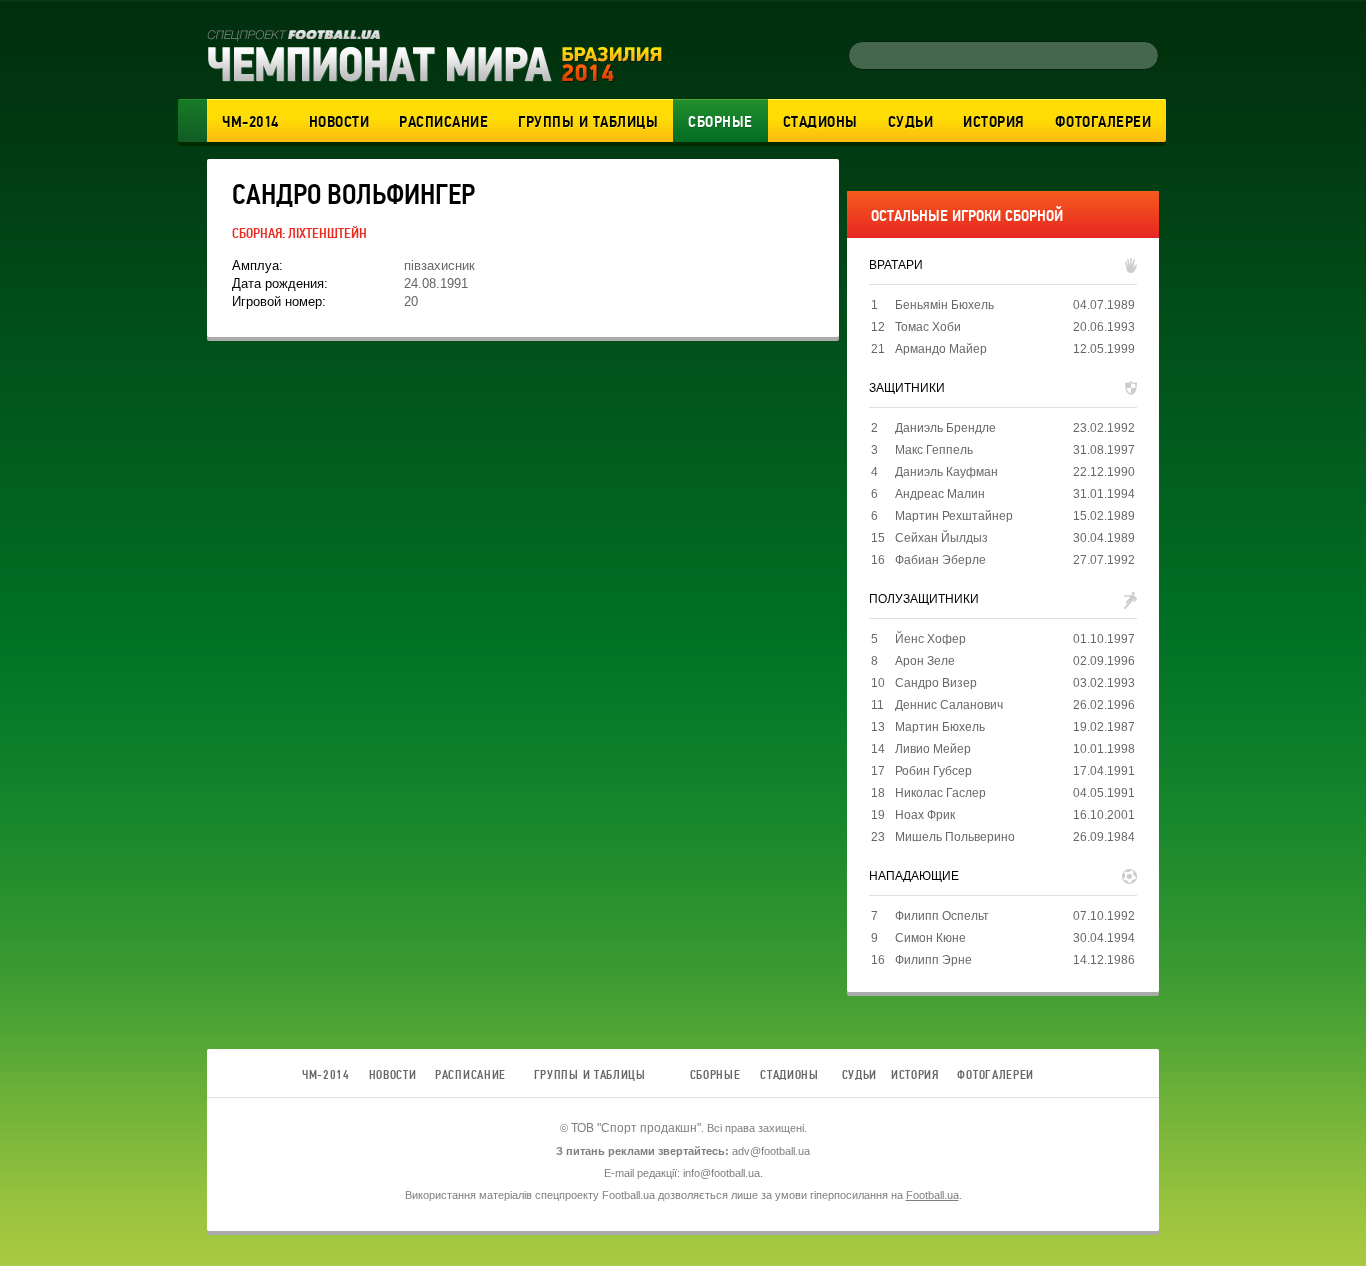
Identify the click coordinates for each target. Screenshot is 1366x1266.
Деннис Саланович (949, 705)
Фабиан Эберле (940, 560)
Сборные (720, 122)
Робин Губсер (933, 771)
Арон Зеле (925, 661)
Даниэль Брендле (945, 428)
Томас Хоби (928, 327)
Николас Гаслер (940, 793)
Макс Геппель (934, 450)
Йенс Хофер (930, 639)
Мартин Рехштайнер (954, 516)
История (994, 122)
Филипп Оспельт (942, 916)
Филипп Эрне (933, 960)
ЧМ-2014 (250, 122)
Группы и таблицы (588, 122)
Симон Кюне (930, 938)
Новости (339, 122)
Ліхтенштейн (327, 233)
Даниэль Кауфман (946, 472)
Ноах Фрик (925, 815)
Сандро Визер (936, 683)
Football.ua (932, 1195)
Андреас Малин (940, 494)
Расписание (443, 122)
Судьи (911, 122)
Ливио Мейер (933, 749)
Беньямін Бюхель (944, 305)
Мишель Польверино (955, 837)
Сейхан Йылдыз (941, 538)
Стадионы (820, 122)
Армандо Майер (941, 349)
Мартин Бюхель (940, 727)
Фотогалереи (1103, 122)
